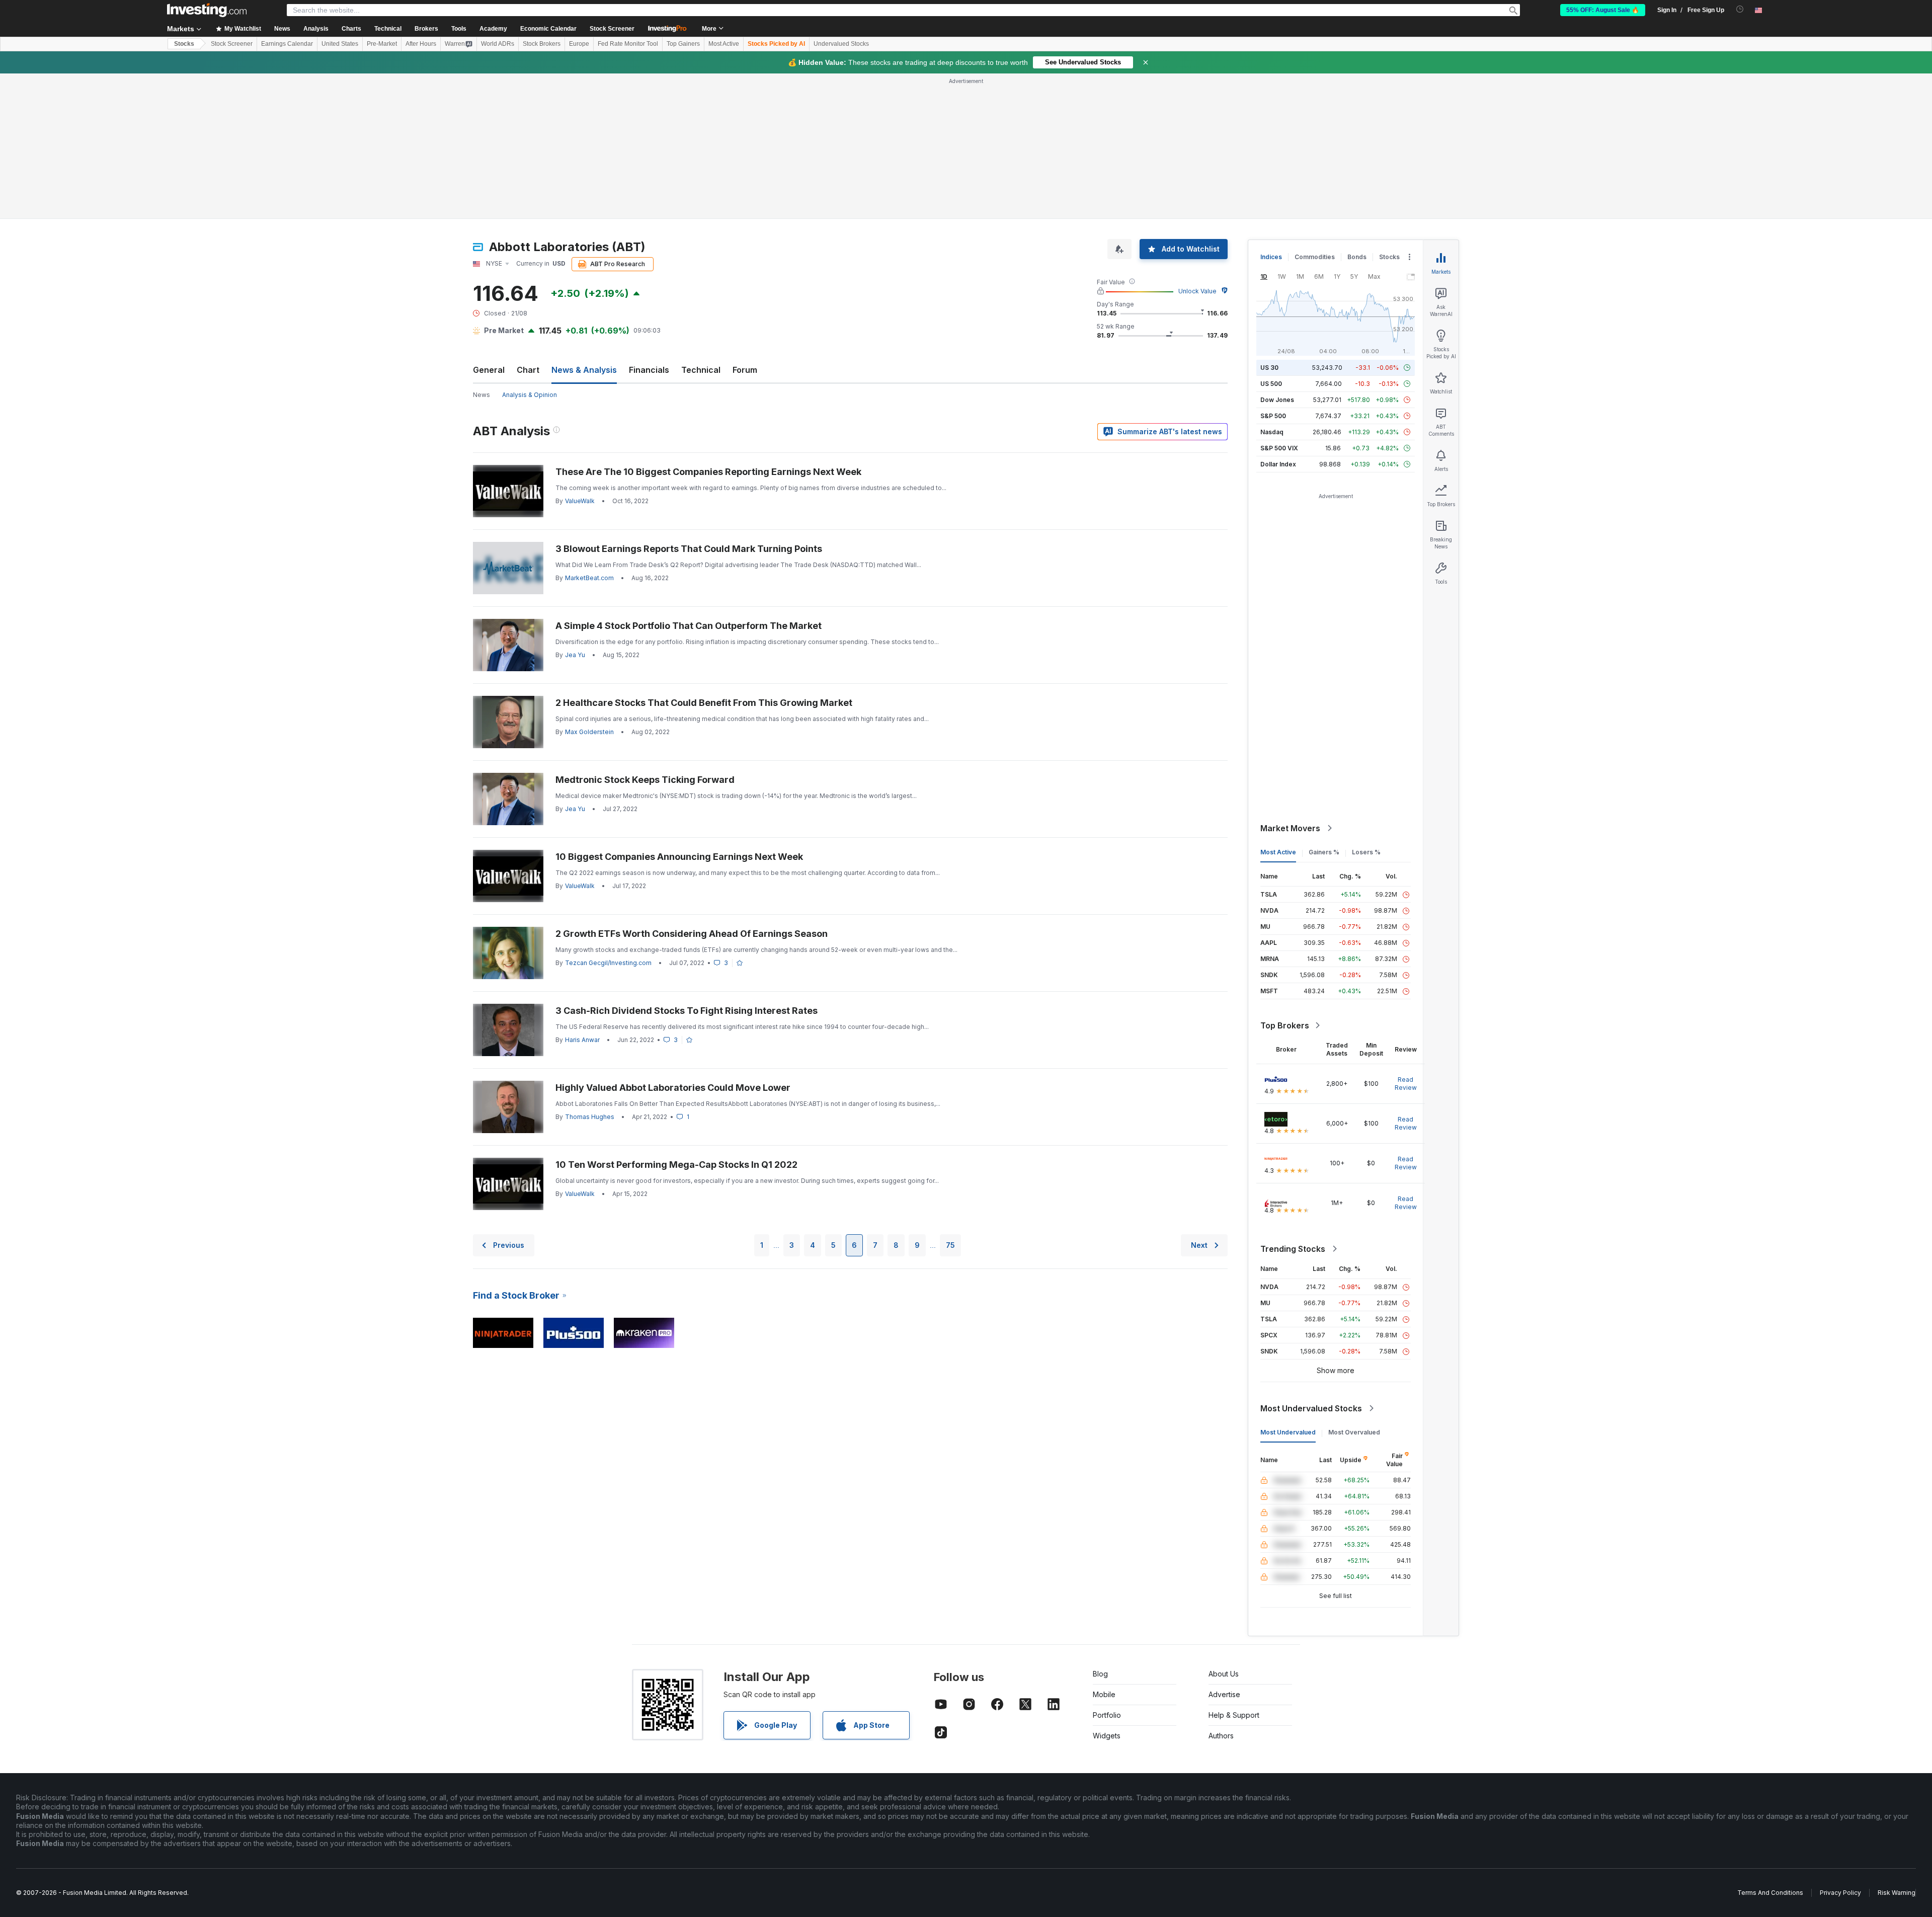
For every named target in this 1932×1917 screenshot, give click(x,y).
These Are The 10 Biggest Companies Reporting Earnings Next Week (708, 472)
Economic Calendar (548, 29)
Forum (745, 370)
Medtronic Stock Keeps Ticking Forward (645, 780)
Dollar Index (1278, 464)
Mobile (1104, 1694)
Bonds (1357, 257)
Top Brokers (1285, 1025)
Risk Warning (1897, 1893)
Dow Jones (1277, 400)
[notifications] (1740, 9)
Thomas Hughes (590, 1117)
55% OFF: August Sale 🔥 (1603, 10)
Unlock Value (1197, 291)
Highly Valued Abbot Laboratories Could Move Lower (673, 1088)
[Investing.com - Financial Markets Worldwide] (207, 10)
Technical (701, 370)
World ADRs (498, 44)
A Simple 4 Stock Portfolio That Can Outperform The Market (689, 626)
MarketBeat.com (589, 578)
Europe (579, 44)
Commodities (1315, 257)
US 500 (1271, 384)
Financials (649, 370)
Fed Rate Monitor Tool (628, 44)
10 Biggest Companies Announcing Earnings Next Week (679, 857)
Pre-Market (382, 44)
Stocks (184, 44)
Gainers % (1324, 852)
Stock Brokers (542, 44)
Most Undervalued (1288, 1432)
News (481, 395)
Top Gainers (683, 44)
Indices (1271, 257)
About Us (1224, 1674)
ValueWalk (580, 501)
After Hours (421, 44)
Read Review (1406, 1084)
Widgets (1107, 1736)
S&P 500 (1273, 416)
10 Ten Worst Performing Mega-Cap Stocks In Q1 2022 (676, 1165)
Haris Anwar (582, 1040)
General (489, 370)
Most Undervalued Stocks (1311, 1408)
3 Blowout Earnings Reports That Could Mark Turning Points (689, 549)
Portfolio (1107, 1715)
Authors (1221, 1736)
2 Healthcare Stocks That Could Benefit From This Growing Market (704, 703)
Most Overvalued (1354, 1432)
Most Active (724, 44)
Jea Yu (575, 655)
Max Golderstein (589, 732)
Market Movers (1290, 828)
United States (340, 44)
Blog (1100, 1674)
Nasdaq (1272, 432)
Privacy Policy (1840, 1893)
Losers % (1366, 852)
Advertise (1224, 1694)
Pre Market (504, 330)
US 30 (1269, 368)
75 (950, 1245)
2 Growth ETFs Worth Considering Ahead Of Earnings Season (692, 934)
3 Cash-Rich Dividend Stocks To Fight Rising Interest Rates (687, 1011)
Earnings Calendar (287, 44)
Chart (528, 370)
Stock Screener (612, 29)
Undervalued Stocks (841, 44)
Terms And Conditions (1770, 1893)
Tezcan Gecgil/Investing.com (608, 963)
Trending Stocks (1293, 1249)
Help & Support (1234, 1715)
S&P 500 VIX (1279, 448)
